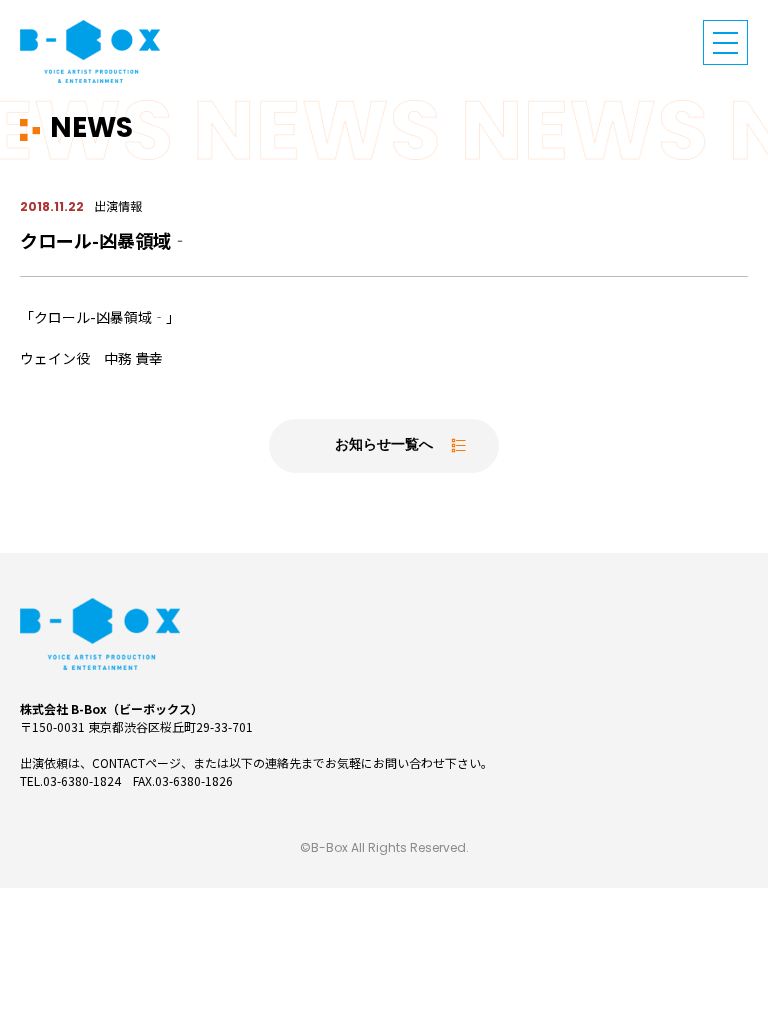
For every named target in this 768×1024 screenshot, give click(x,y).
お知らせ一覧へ (384, 445)
